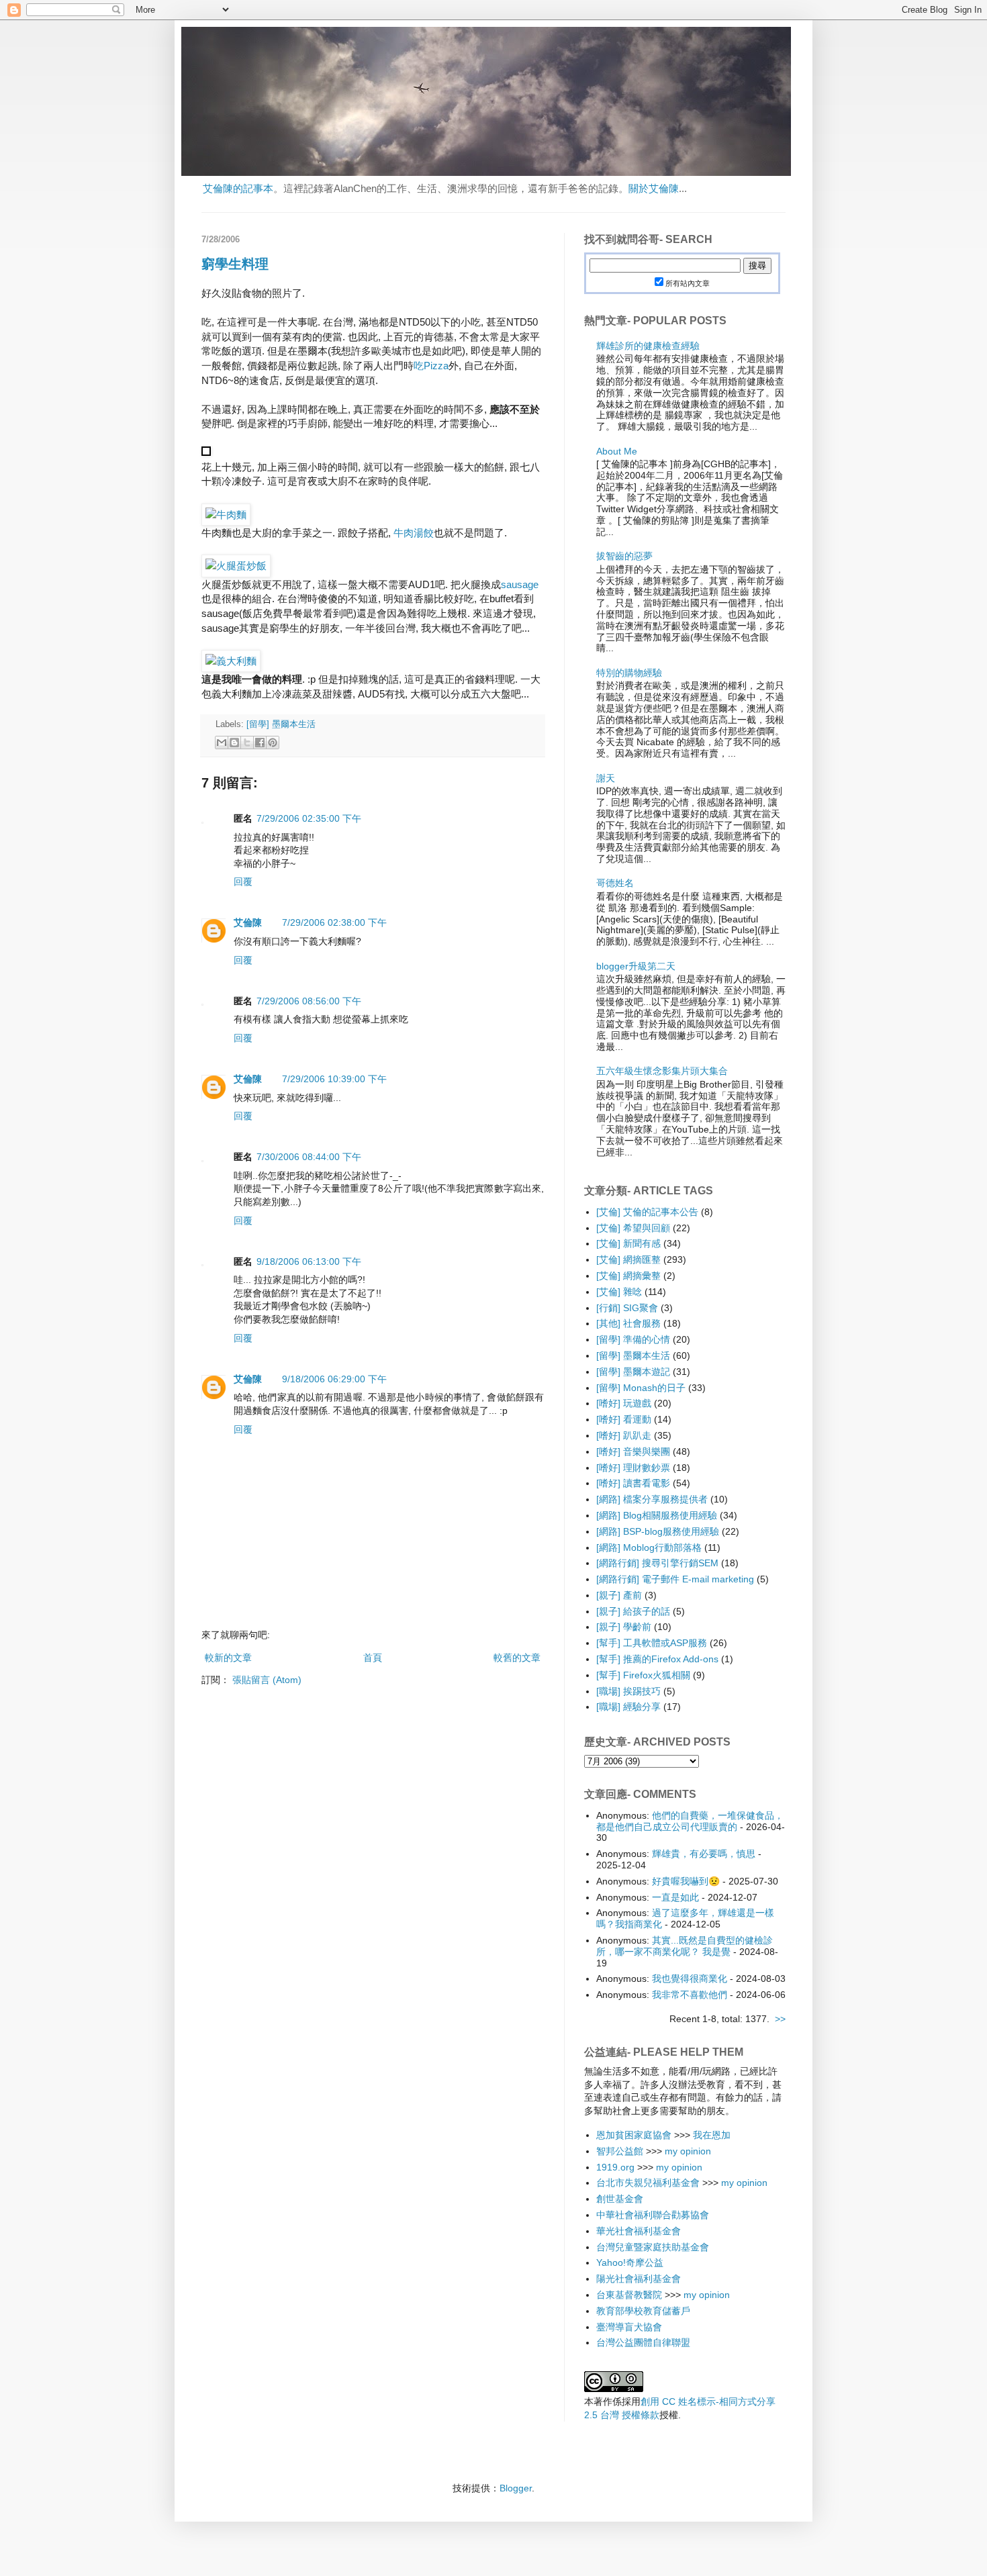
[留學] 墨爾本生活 (281, 724)
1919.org (615, 2167)
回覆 (243, 881)
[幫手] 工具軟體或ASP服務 (652, 1643)
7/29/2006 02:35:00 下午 (309, 818)
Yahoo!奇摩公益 (630, 2262)
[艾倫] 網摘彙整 (628, 1276)
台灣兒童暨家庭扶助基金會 (653, 2247)
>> (780, 2019)
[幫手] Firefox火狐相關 (643, 1675)
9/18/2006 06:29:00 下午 (334, 1379)
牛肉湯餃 (414, 533)
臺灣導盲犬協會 (629, 2327)
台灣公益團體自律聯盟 (643, 2342)
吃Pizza (431, 366)
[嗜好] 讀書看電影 (633, 1483)
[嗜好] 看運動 (624, 1419)
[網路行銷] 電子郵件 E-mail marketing (675, 1579)
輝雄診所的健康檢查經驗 (648, 346)
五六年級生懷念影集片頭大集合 (662, 1071)
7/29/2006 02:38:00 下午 (334, 922)
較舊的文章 (517, 1658)
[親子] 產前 (619, 1595)
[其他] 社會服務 (628, 1323)
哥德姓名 (615, 883)
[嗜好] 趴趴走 (624, 1435)
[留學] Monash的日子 (641, 1388)
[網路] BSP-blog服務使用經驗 (658, 1531)
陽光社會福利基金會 (639, 2279)
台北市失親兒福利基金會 (648, 2183)
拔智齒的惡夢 (624, 556)
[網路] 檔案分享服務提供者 (652, 1499)
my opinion (688, 2151)
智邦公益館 (620, 2151)
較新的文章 (228, 1658)
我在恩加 (712, 2135)
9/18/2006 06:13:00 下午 (309, 1261)
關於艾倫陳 (654, 188)
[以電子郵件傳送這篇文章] (222, 743)
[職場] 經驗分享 (628, 1707)
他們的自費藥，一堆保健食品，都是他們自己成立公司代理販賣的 (690, 1821)
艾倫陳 (248, 922)
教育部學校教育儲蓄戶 (643, 2311)
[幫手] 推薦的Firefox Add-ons (657, 1659)
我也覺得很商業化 (690, 1978)
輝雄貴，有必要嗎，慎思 (704, 1854)
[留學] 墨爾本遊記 (633, 1372)
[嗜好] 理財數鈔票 (633, 1468)
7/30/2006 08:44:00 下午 (309, 1157)
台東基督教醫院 (629, 2295)
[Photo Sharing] (226, 515)
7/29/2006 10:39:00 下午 (334, 1079)
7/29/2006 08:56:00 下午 (309, 1001)
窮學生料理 (235, 264)
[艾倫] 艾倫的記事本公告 (647, 1212)
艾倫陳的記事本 (238, 188)
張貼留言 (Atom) (267, 1680)
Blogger (516, 2488)
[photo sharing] (206, 452)
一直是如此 (675, 1897)
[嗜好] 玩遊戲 (624, 1403)
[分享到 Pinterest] (273, 743)
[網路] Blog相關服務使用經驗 (657, 1515)
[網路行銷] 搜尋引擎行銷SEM (657, 1563)
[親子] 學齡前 (624, 1627)
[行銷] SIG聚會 (627, 1308)
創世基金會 (620, 2199)
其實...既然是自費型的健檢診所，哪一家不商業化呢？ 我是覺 (685, 1946)
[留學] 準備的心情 (633, 1339)
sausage (520, 584)
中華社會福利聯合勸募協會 (653, 2215)
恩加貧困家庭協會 (634, 2135)
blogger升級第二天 (636, 966)
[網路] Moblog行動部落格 (649, 1547)
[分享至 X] (247, 743)
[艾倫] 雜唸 (619, 1292)
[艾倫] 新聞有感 (628, 1243)
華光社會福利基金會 (639, 2231)
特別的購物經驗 (629, 673)
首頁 (373, 1658)
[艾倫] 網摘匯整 (628, 1259)
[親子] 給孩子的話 (633, 1611)
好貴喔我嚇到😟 (686, 1881)
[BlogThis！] (234, 743)
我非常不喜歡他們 (690, 1995)
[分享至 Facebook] (260, 743)
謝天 (606, 778)
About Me (617, 451)
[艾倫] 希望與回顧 (633, 1228)
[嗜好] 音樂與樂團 (633, 1451)
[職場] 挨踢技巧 (628, 1691)
